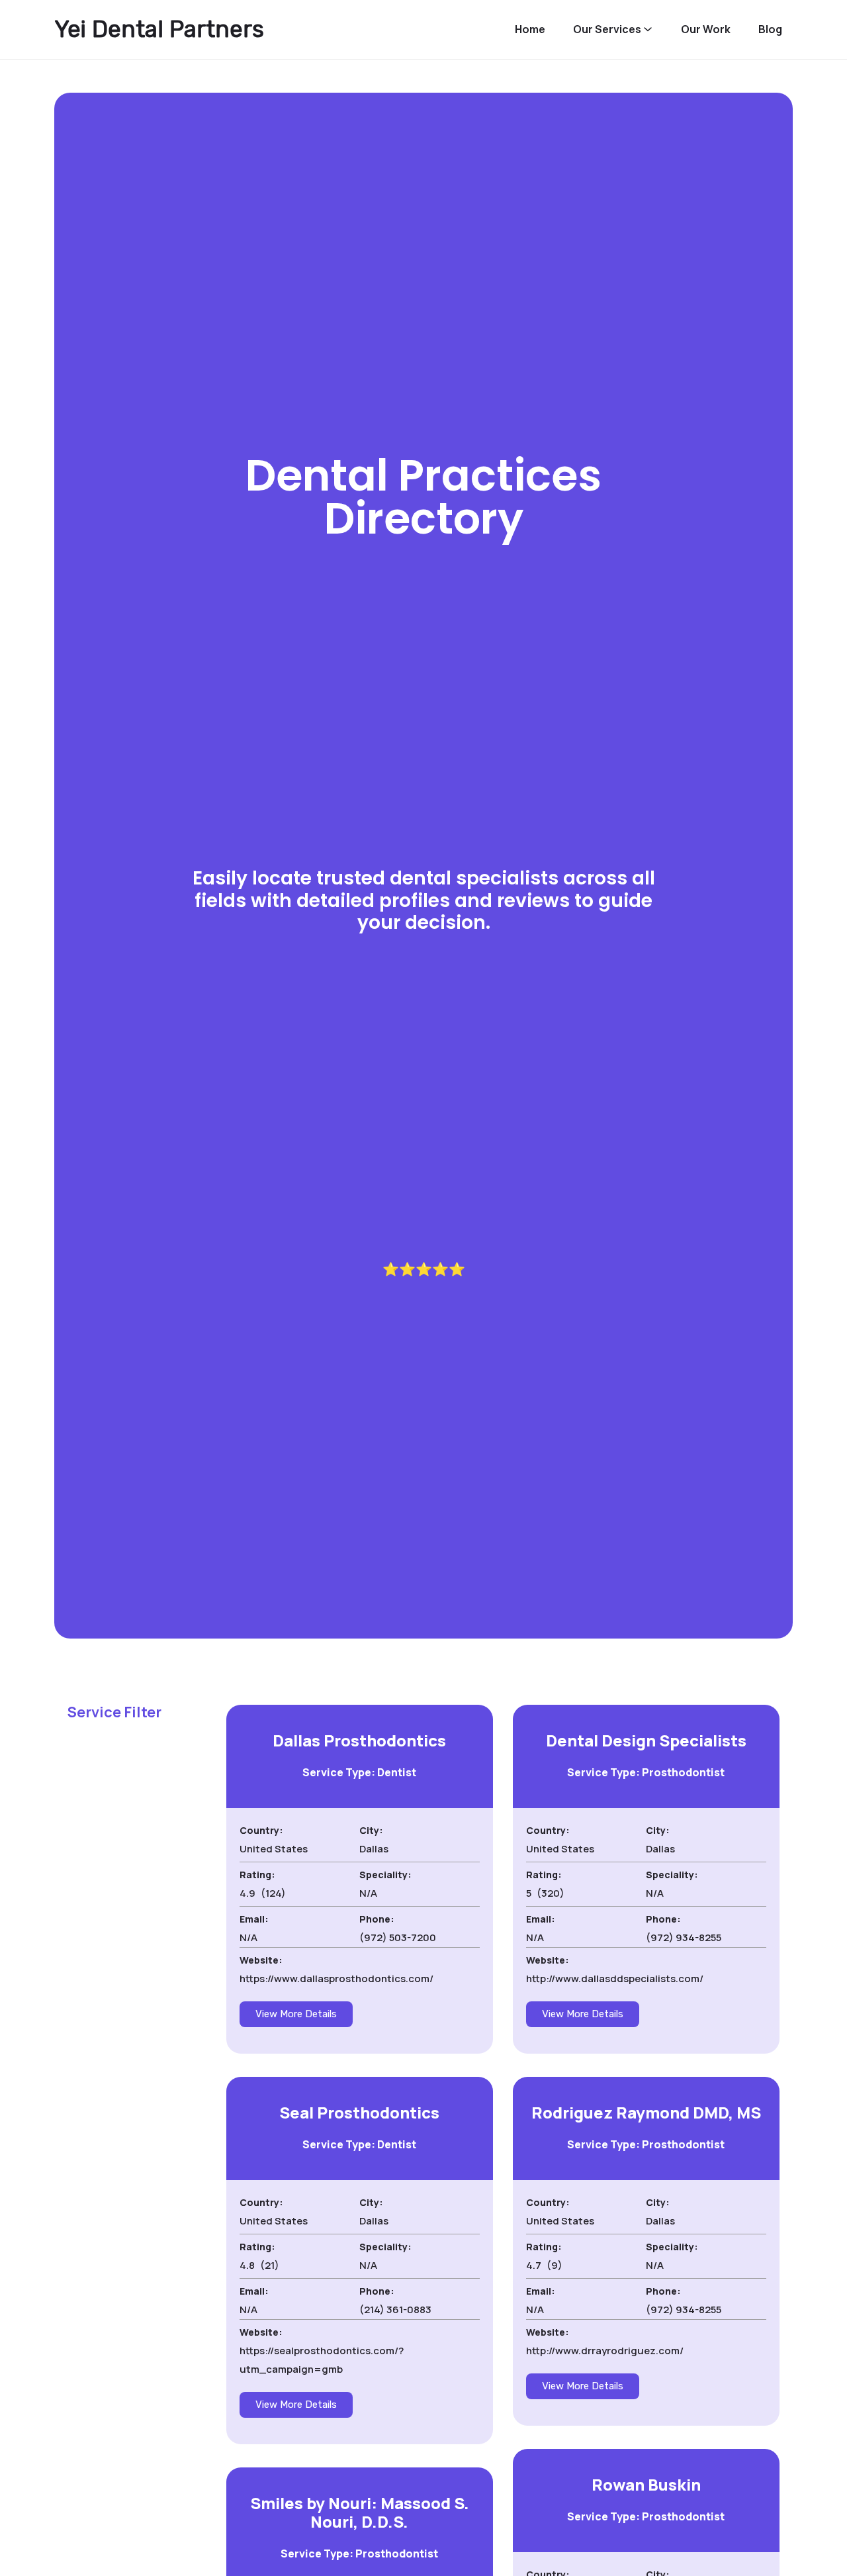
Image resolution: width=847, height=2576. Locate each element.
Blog (770, 29)
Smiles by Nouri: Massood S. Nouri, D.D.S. (360, 2512)
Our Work (706, 29)
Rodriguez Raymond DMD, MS (646, 2112)
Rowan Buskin (646, 2484)
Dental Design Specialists (646, 1740)
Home (530, 29)
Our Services (607, 29)
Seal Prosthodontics (359, 2112)
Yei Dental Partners (159, 29)
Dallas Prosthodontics (359, 1740)
